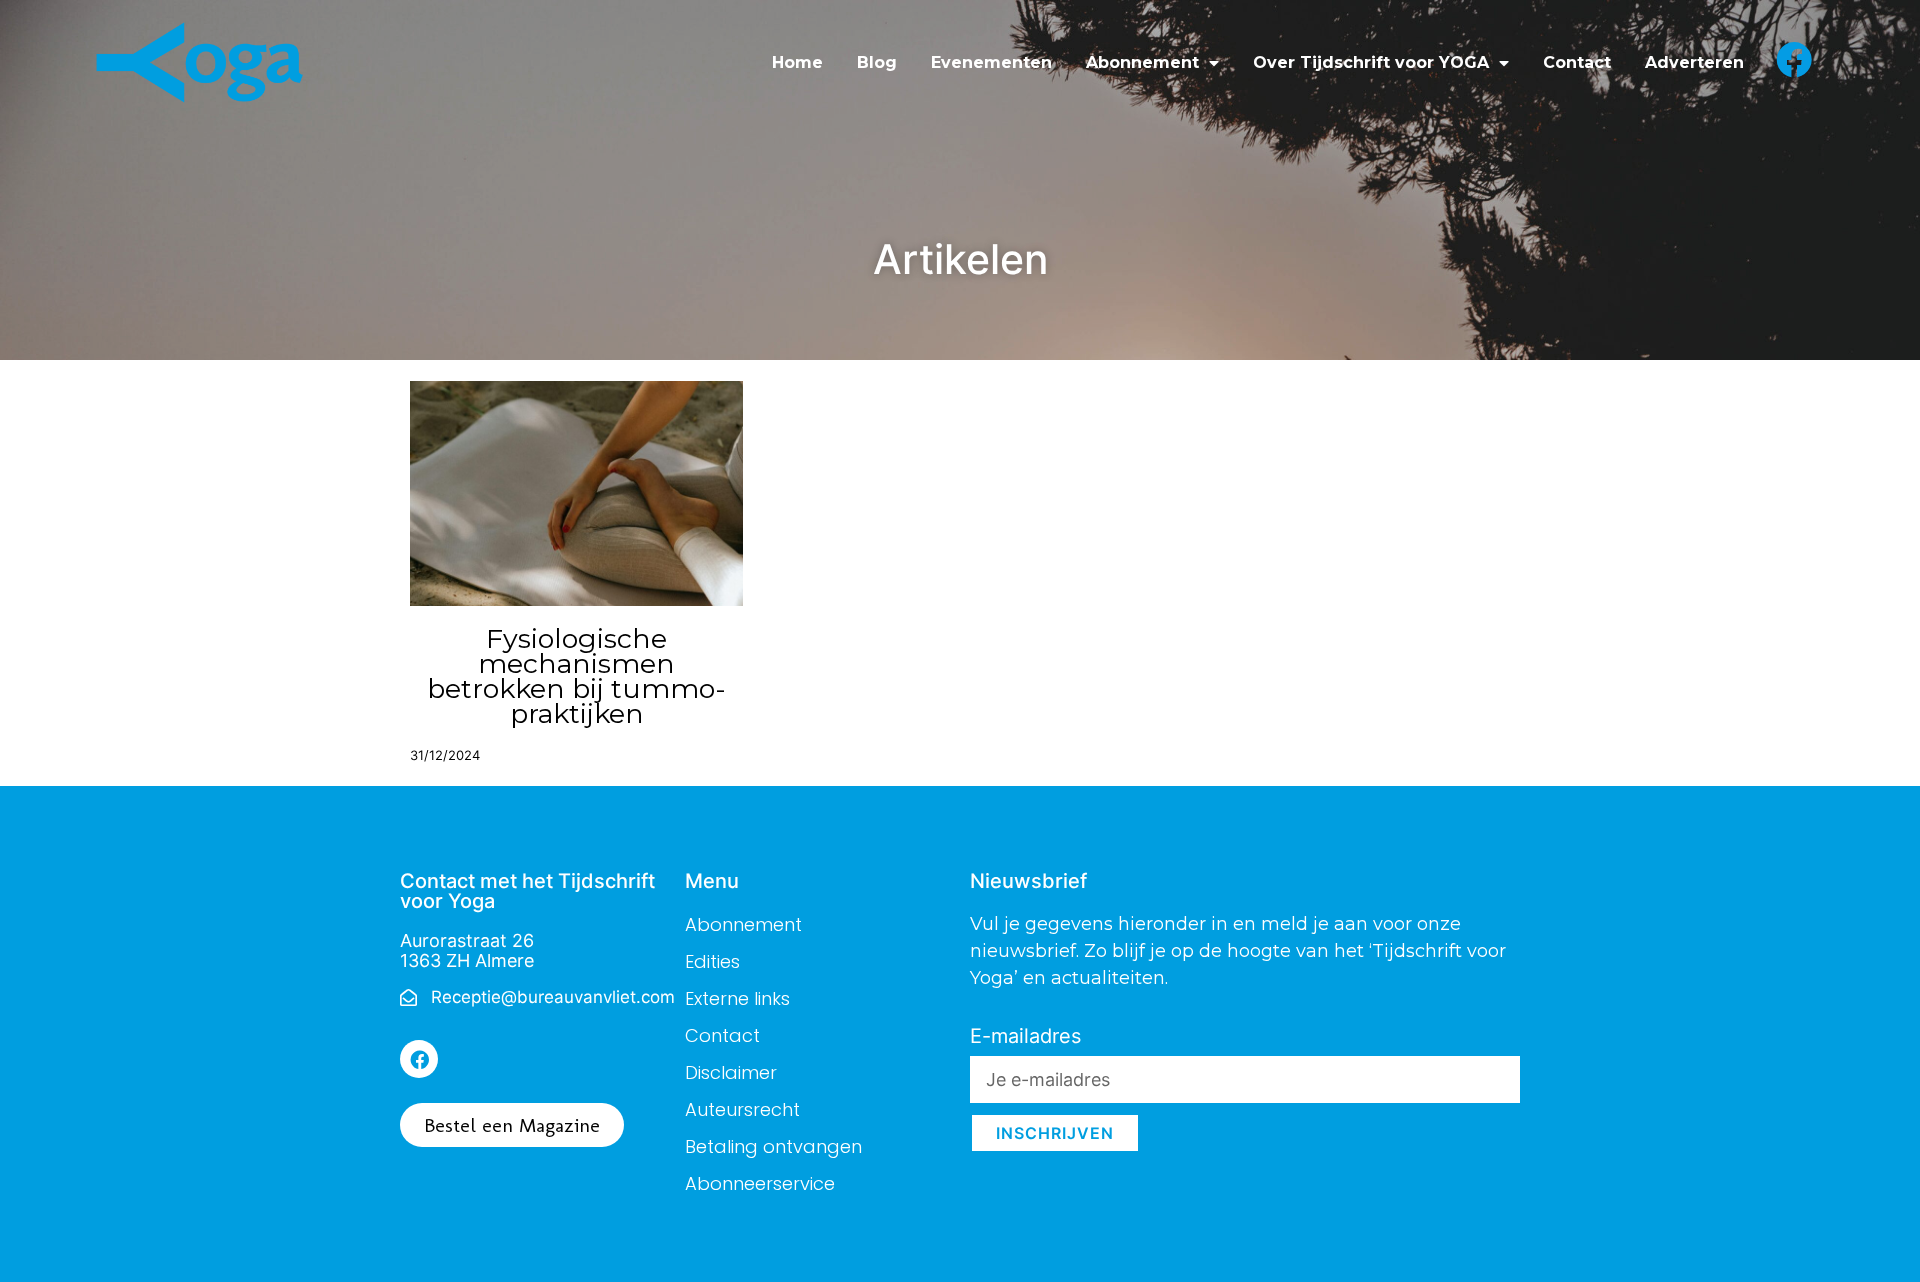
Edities (712, 961)
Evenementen (991, 62)
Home (797, 62)
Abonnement (1142, 62)
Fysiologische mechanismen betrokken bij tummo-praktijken (576, 676)
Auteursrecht (742, 1109)
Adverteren (1694, 62)
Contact (1577, 62)
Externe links (737, 998)
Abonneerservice (760, 1183)
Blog (877, 62)
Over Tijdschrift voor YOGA (1371, 62)
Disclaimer (731, 1072)
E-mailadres (1025, 1037)
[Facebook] (419, 1059)
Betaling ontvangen (773, 1146)
